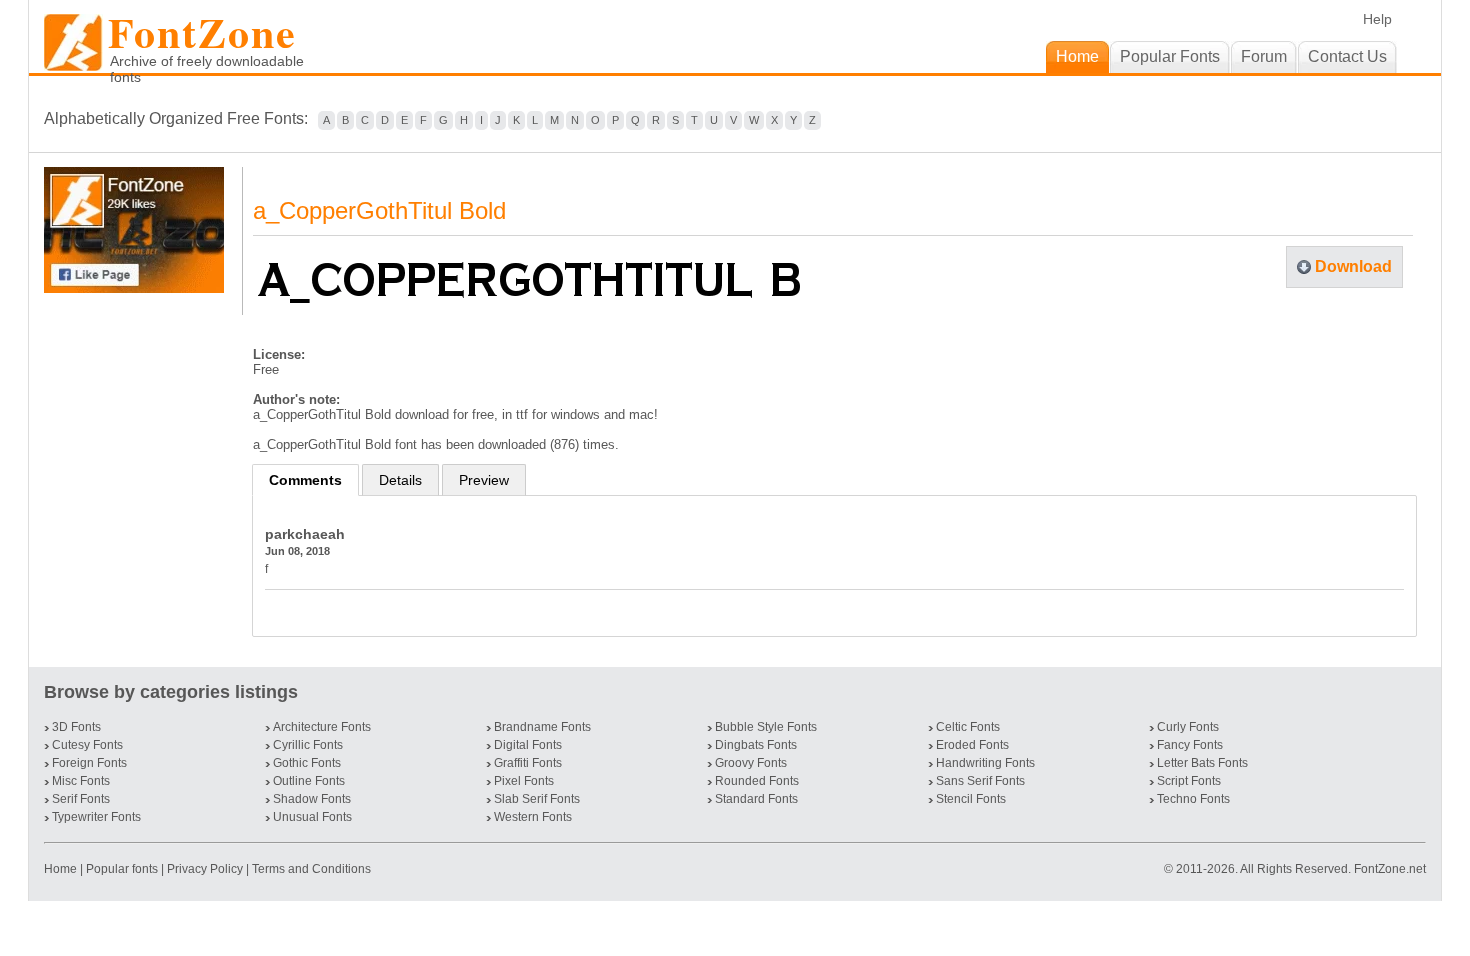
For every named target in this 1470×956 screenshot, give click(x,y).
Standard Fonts (756, 799)
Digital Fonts (528, 745)
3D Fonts (76, 727)
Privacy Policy (205, 869)
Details (400, 480)
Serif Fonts (81, 799)
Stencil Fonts (971, 799)
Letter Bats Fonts (1202, 763)
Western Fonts (533, 817)
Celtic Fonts (968, 727)
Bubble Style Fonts (766, 727)
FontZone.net (1390, 869)
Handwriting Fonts (985, 763)
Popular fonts (122, 869)
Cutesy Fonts (87, 745)
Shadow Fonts (312, 799)
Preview (484, 480)
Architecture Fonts (322, 727)
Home (62, 869)
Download (1353, 266)
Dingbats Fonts (756, 745)
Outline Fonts (309, 781)
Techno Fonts (1193, 799)
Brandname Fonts (542, 727)
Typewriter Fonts (96, 817)
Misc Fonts (81, 781)
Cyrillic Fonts (308, 745)
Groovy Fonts (751, 763)
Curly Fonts (1188, 727)
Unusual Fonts (312, 817)
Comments (305, 480)
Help (1377, 19)
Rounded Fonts (757, 781)
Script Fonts (1189, 781)
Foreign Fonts (89, 763)
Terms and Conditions (311, 869)
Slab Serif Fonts (537, 799)
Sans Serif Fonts (980, 781)
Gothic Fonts (307, 763)
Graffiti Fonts (528, 763)
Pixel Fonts (524, 781)
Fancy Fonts (1190, 745)
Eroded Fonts (972, 745)
